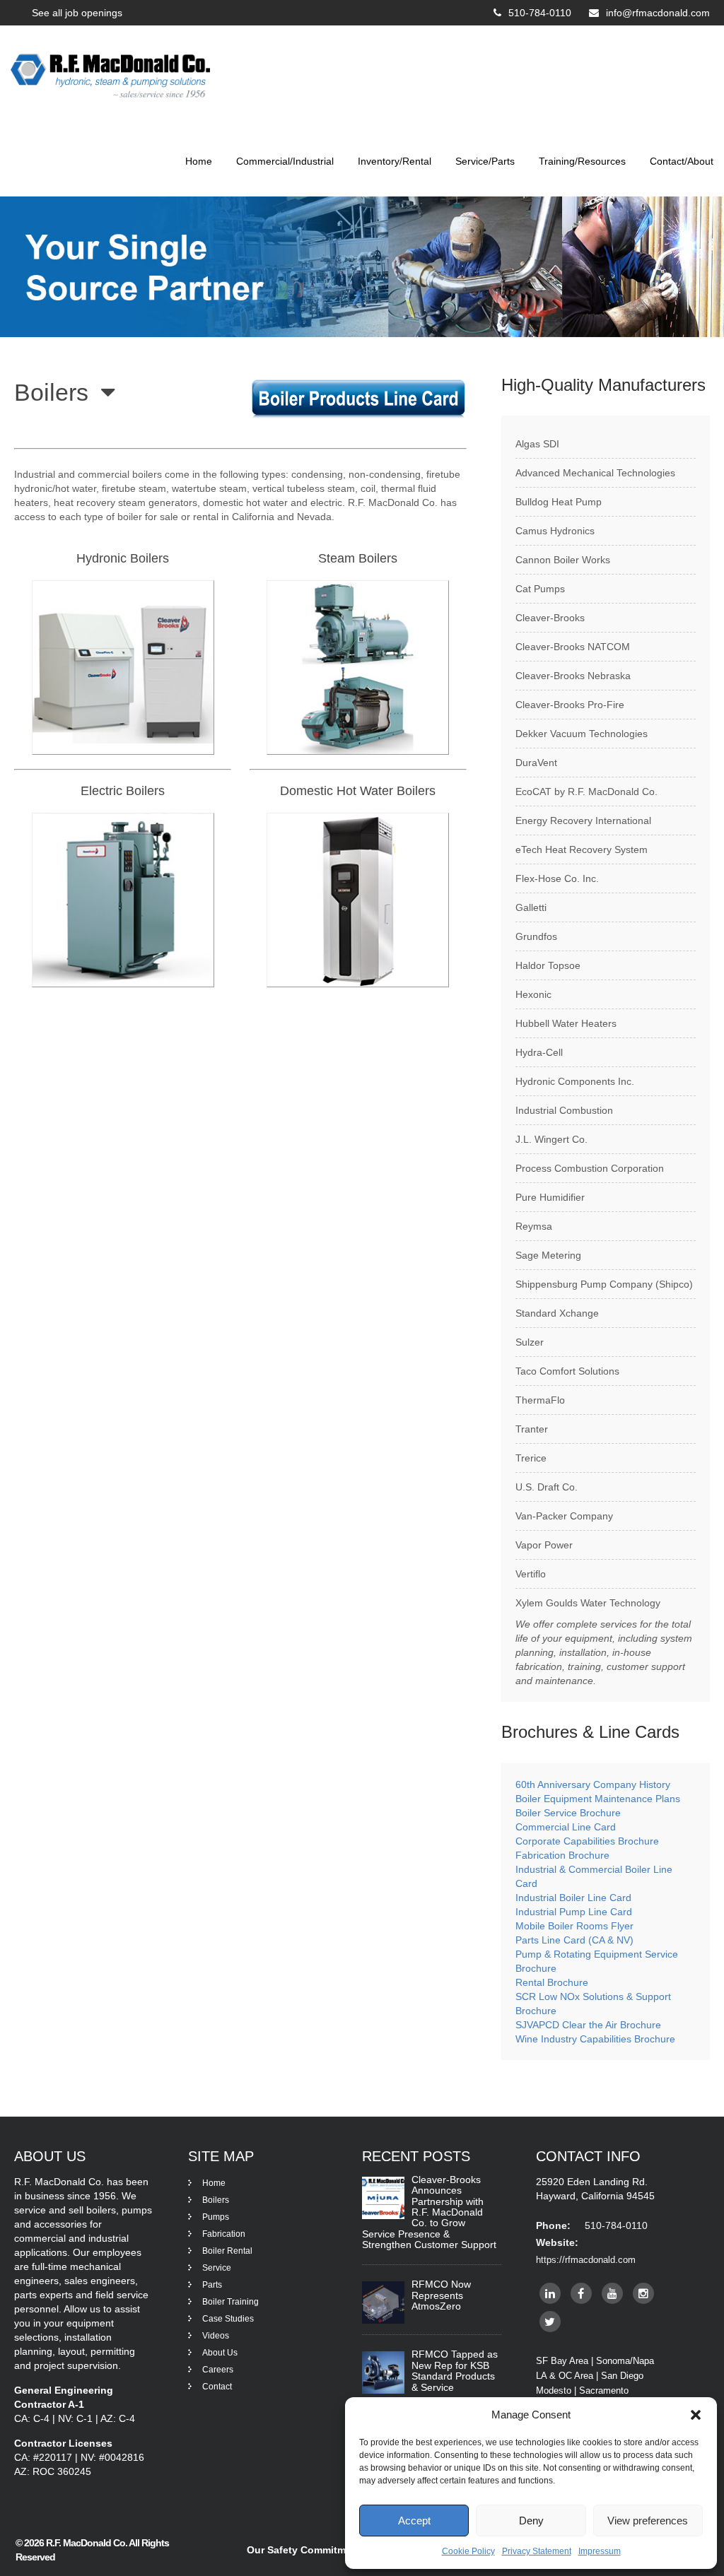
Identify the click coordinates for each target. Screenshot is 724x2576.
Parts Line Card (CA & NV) (574, 1940)
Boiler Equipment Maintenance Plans (598, 1799)
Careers (218, 2370)
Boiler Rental (227, 2251)
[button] (696, 2415)
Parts (212, 2285)
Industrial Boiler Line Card (573, 1898)
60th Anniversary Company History (593, 1784)
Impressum (600, 2551)
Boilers (216, 2200)
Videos (216, 2336)
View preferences (648, 2521)
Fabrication (224, 2234)
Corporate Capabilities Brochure (587, 1841)
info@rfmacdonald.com (658, 13)
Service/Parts (485, 161)
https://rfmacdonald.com (586, 2260)
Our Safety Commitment (304, 2550)
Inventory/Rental (395, 161)
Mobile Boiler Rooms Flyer (574, 1926)
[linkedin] (550, 2293)
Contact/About (682, 161)
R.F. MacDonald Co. (87, 2543)
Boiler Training (230, 2302)
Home (199, 161)
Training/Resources (582, 161)
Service (217, 2268)
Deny (531, 2521)
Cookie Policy (468, 2551)
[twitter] (550, 2322)
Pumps (216, 2217)
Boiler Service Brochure (568, 1813)
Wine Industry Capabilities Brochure (595, 2039)
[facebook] (581, 2293)
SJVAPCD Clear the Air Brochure (588, 2025)
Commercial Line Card (567, 1827)
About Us (220, 2353)
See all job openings (77, 13)
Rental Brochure (552, 1982)
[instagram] (643, 2293)
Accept (414, 2521)
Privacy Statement (537, 2551)
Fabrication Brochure (562, 1855)
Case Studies (228, 2319)
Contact (217, 2387)
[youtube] (612, 2293)
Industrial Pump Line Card (574, 1912)
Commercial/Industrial (285, 161)
